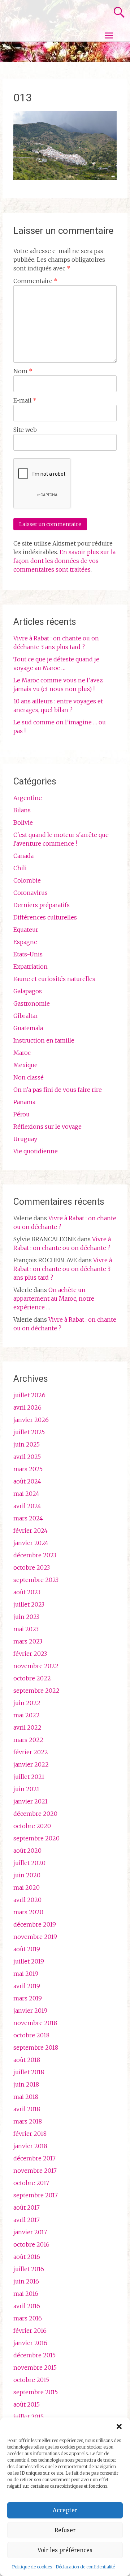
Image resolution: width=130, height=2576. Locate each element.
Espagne (25, 942)
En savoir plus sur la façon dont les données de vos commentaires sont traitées (64, 561)
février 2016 (30, 2331)
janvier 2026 (31, 1420)
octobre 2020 (32, 1826)
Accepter (65, 2510)
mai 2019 (26, 1974)
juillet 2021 (29, 1777)
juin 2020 (27, 1875)
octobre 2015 (31, 2380)
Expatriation (31, 967)
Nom (23, 371)
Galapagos (28, 991)
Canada (23, 856)
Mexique (25, 1065)
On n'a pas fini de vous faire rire (58, 1090)
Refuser (65, 2530)
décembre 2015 (34, 2355)
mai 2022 (27, 1715)
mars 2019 (28, 1998)
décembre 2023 (35, 1555)
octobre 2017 (31, 2183)
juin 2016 (26, 2281)
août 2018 (27, 2060)
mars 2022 (28, 1740)
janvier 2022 (31, 1764)
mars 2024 (28, 1518)
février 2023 (30, 1654)
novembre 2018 (35, 2023)
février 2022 (31, 1752)
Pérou (21, 1114)
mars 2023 (28, 1641)
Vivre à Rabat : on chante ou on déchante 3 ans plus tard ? (63, 1269)
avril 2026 (27, 1407)
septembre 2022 (36, 1691)
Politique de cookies (32, 2567)
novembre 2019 (35, 1937)
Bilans (22, 810)
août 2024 (27, 1481)
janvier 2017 (30, 2232)
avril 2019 (27, 1986)
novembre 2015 (35, 2367)
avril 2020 (27, 1900)
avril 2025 (27, 1457)
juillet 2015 (29, 2417)
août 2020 (27, 1851)
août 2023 (27, 1592)
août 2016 (27, 2257)
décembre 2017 (34, 2158)
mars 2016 (28, 2318)
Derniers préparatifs (42, 905)
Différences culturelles (45, 917)
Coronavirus (31, 893)
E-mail (25, 400)
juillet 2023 (29, 1604)
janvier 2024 (31, 1543)
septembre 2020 (36, 1838)
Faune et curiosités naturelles (54, 979)
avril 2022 (27, 1727)
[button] (119, 2426)
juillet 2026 (29, 1395)
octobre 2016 (31, 2244)
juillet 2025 (29, 1432)
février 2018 (30, 2134)
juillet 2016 (29, 2269)
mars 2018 (28, 2121)
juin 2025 (27, 1444)
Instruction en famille (44, 1040)
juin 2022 (27, 1703)
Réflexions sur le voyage (47, 1127)
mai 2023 (26, 1629)
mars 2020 (28, 1912)
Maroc (22, 1053)
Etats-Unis (28, 954)
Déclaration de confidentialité (85, 2567)
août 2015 (27, 2404)
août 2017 (27, 2207)
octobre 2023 (32, 1567)
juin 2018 (26, 2084)
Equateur (26, 930)
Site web (25, 430)
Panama (24, 1102)
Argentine (28, 798)
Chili (20, 868)
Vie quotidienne (36, 1151)
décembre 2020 (35, 1814)
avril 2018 (27, 2109)
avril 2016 (27, 2306)
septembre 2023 (36, 1580)
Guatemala (28, 1028)
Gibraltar (26, 1016)
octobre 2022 (32, 1678)
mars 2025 (28, 1469)
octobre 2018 (31, 2035)
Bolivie (23, 822)
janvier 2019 (30, 2011)
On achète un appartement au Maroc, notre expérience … (54, 1298)
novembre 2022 (36, 1666)
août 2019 (27, 1949)
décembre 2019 (35, 1924)
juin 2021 (26, 1789)
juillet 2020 (29, 1863)
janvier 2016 (30, 2343)
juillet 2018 (29, 2072)
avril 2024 (27, 1506)
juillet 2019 (29, 1961)
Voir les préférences (65, 2550)
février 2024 (31, 1531)
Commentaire (35, 281)
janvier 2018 (30, 2146)
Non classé (29, 1077)
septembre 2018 (36, 2047)
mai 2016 (26, 2294)
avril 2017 (27, 2220)
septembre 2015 (36, 2392)
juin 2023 (26, 1617)
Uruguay (25, 1139)
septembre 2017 (36, 2195)
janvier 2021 (31, 1801)
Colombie (27, 880)
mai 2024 (26, 1494)
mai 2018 (26, 2097)
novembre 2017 (35, 2171)
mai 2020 (27, 1887)
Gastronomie (32, 1003)
